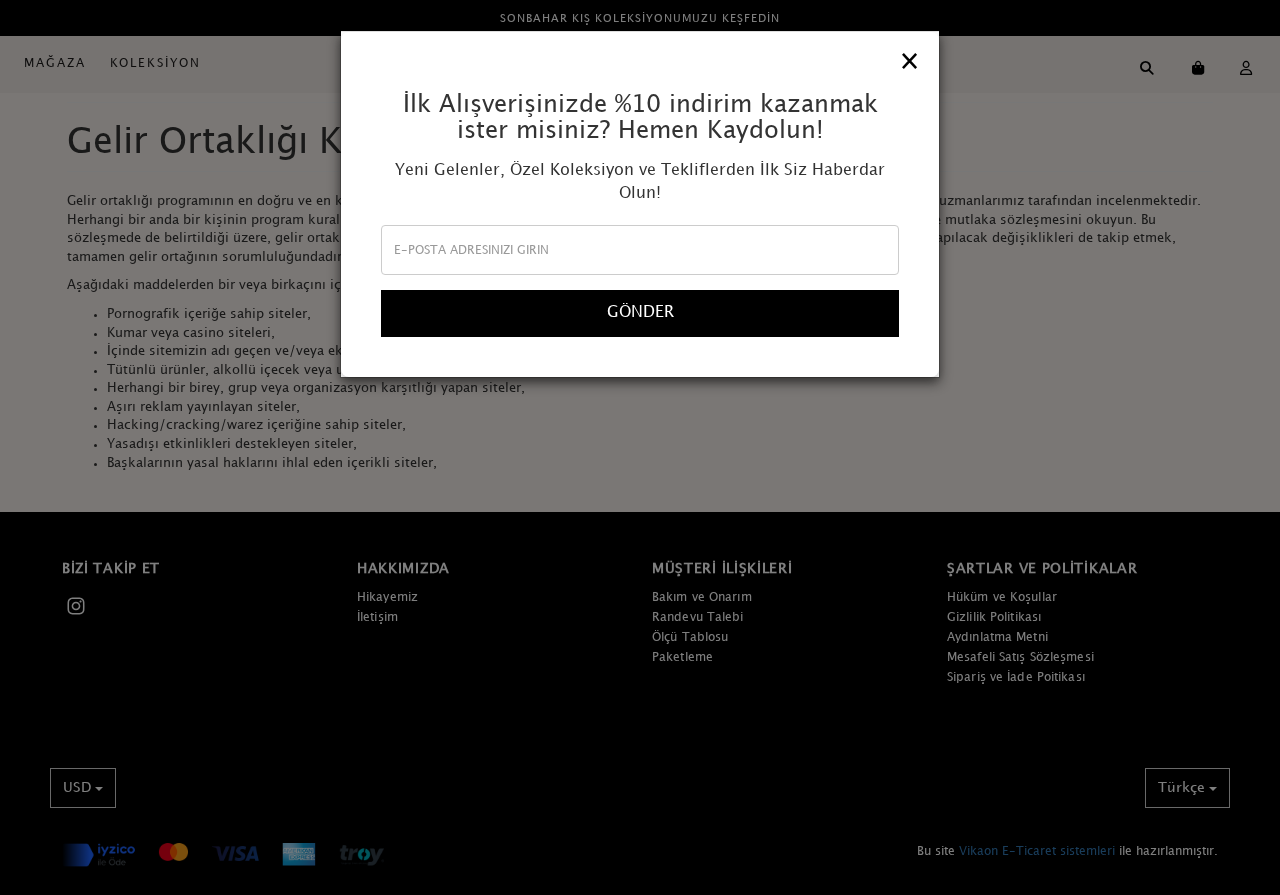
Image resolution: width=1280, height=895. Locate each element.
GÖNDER (640, 312)
